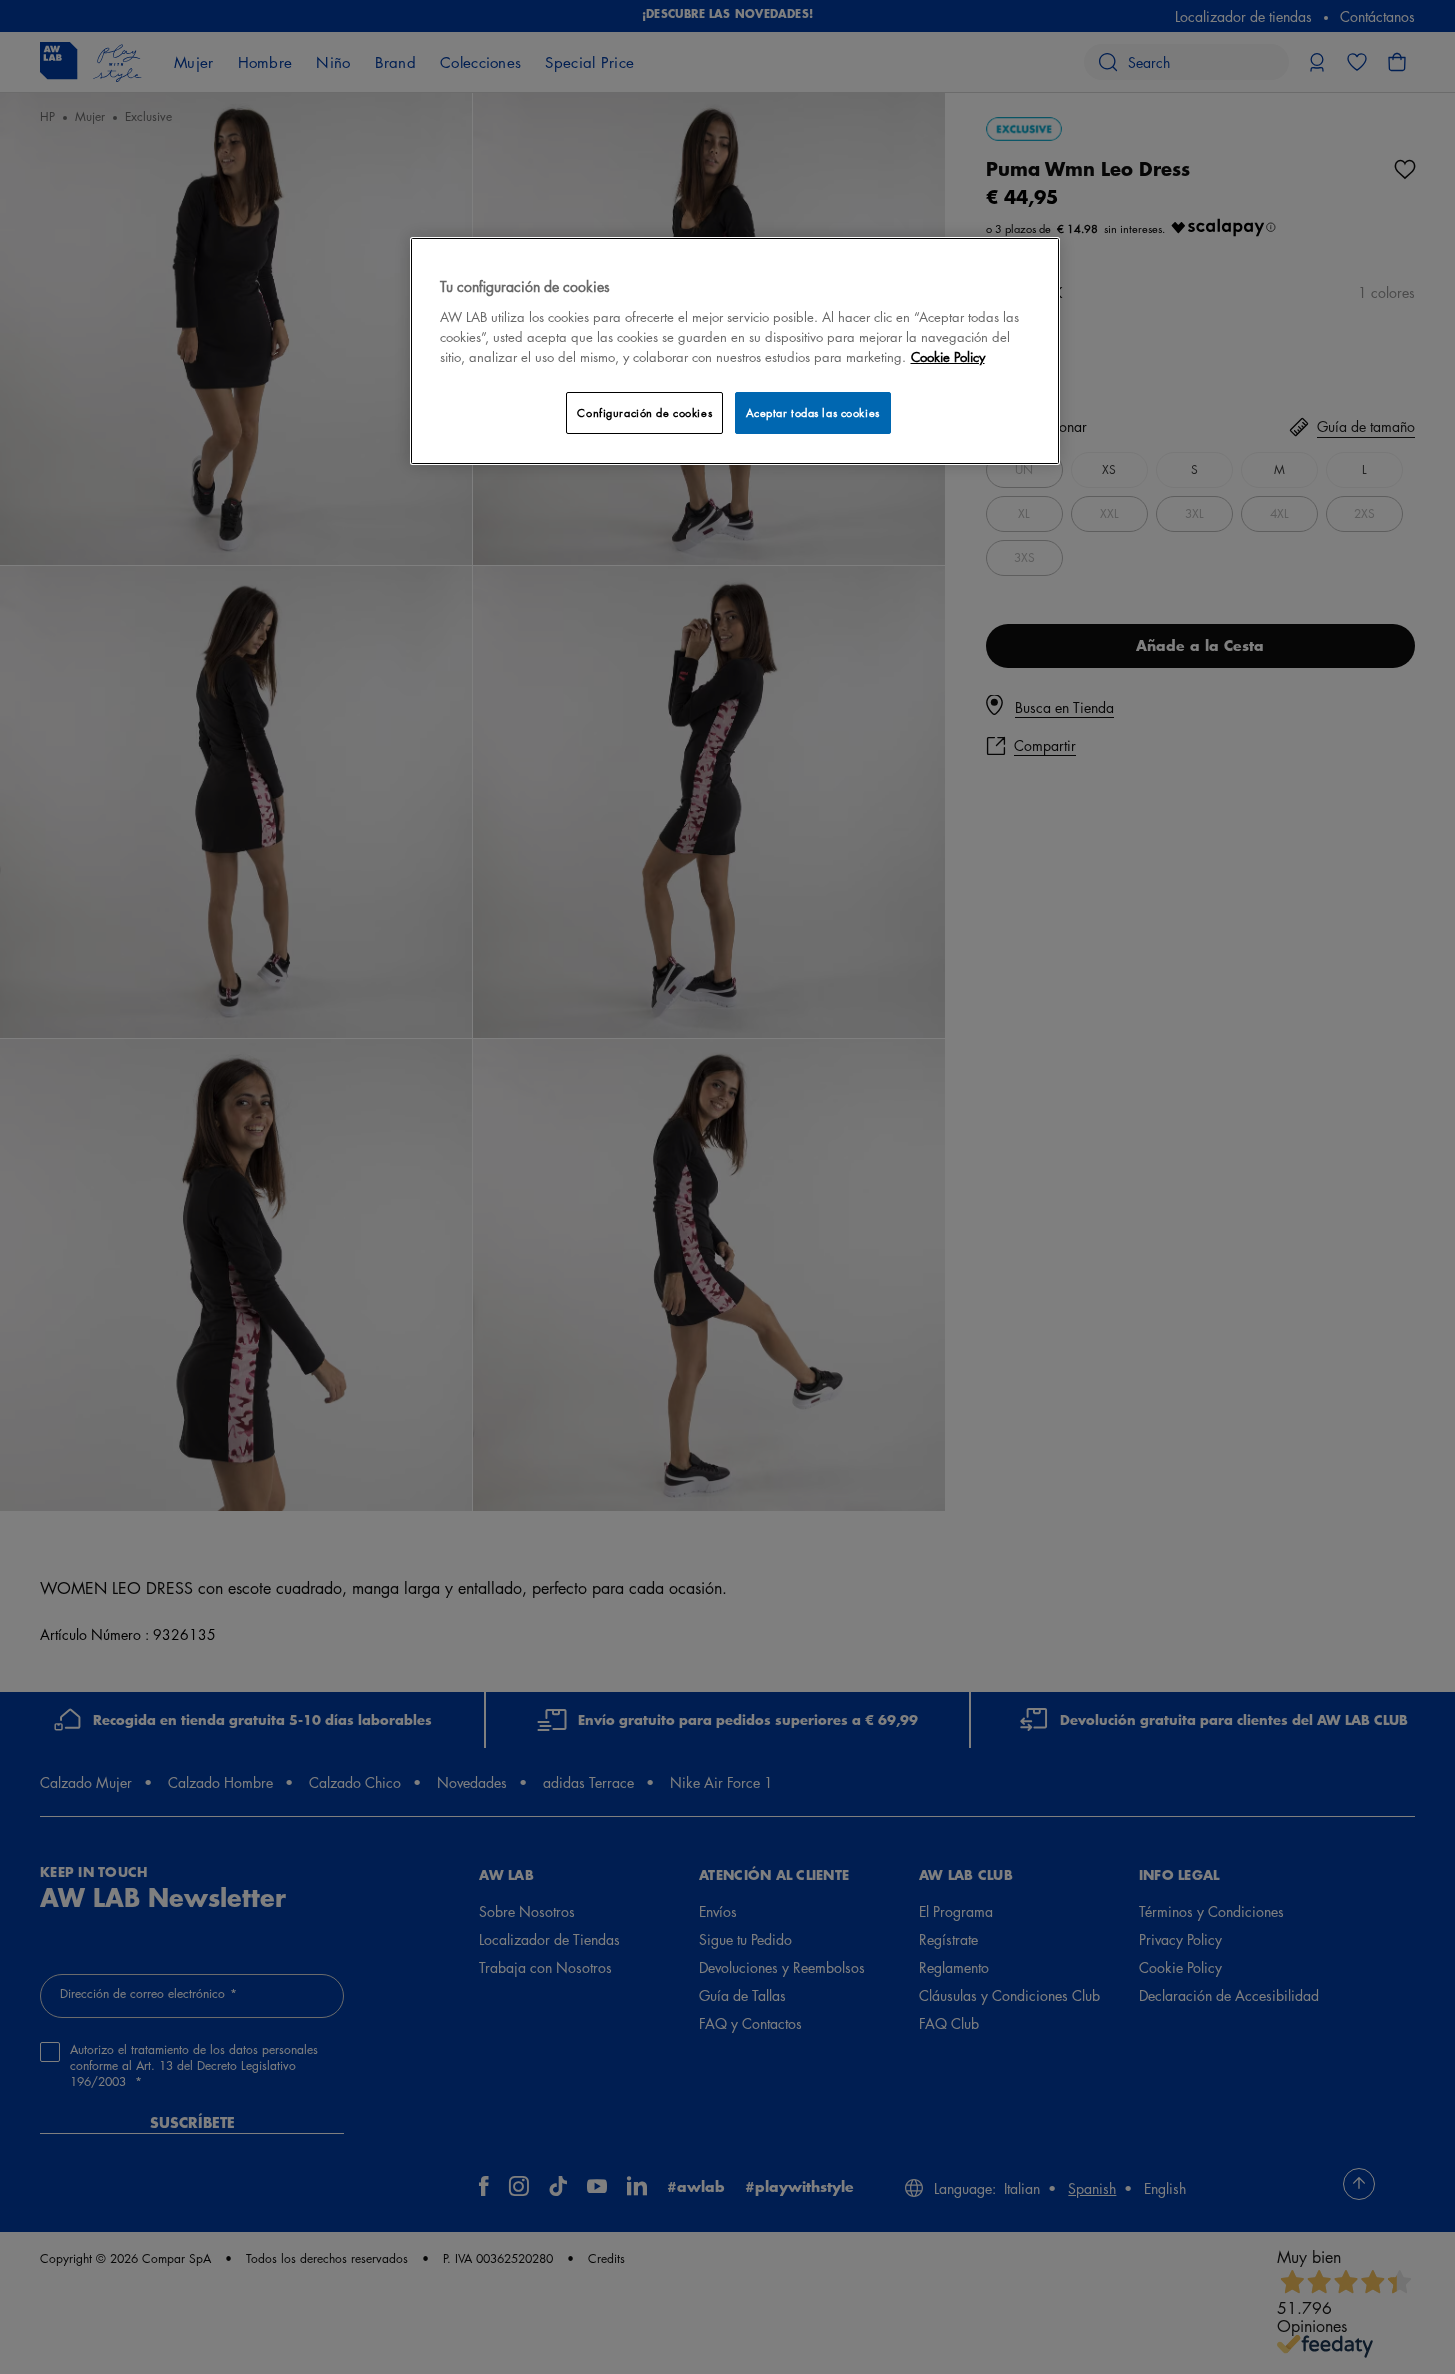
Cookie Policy (948, 356)
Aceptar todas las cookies (813, 412)
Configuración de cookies (644, 412)
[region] (735, 350)
